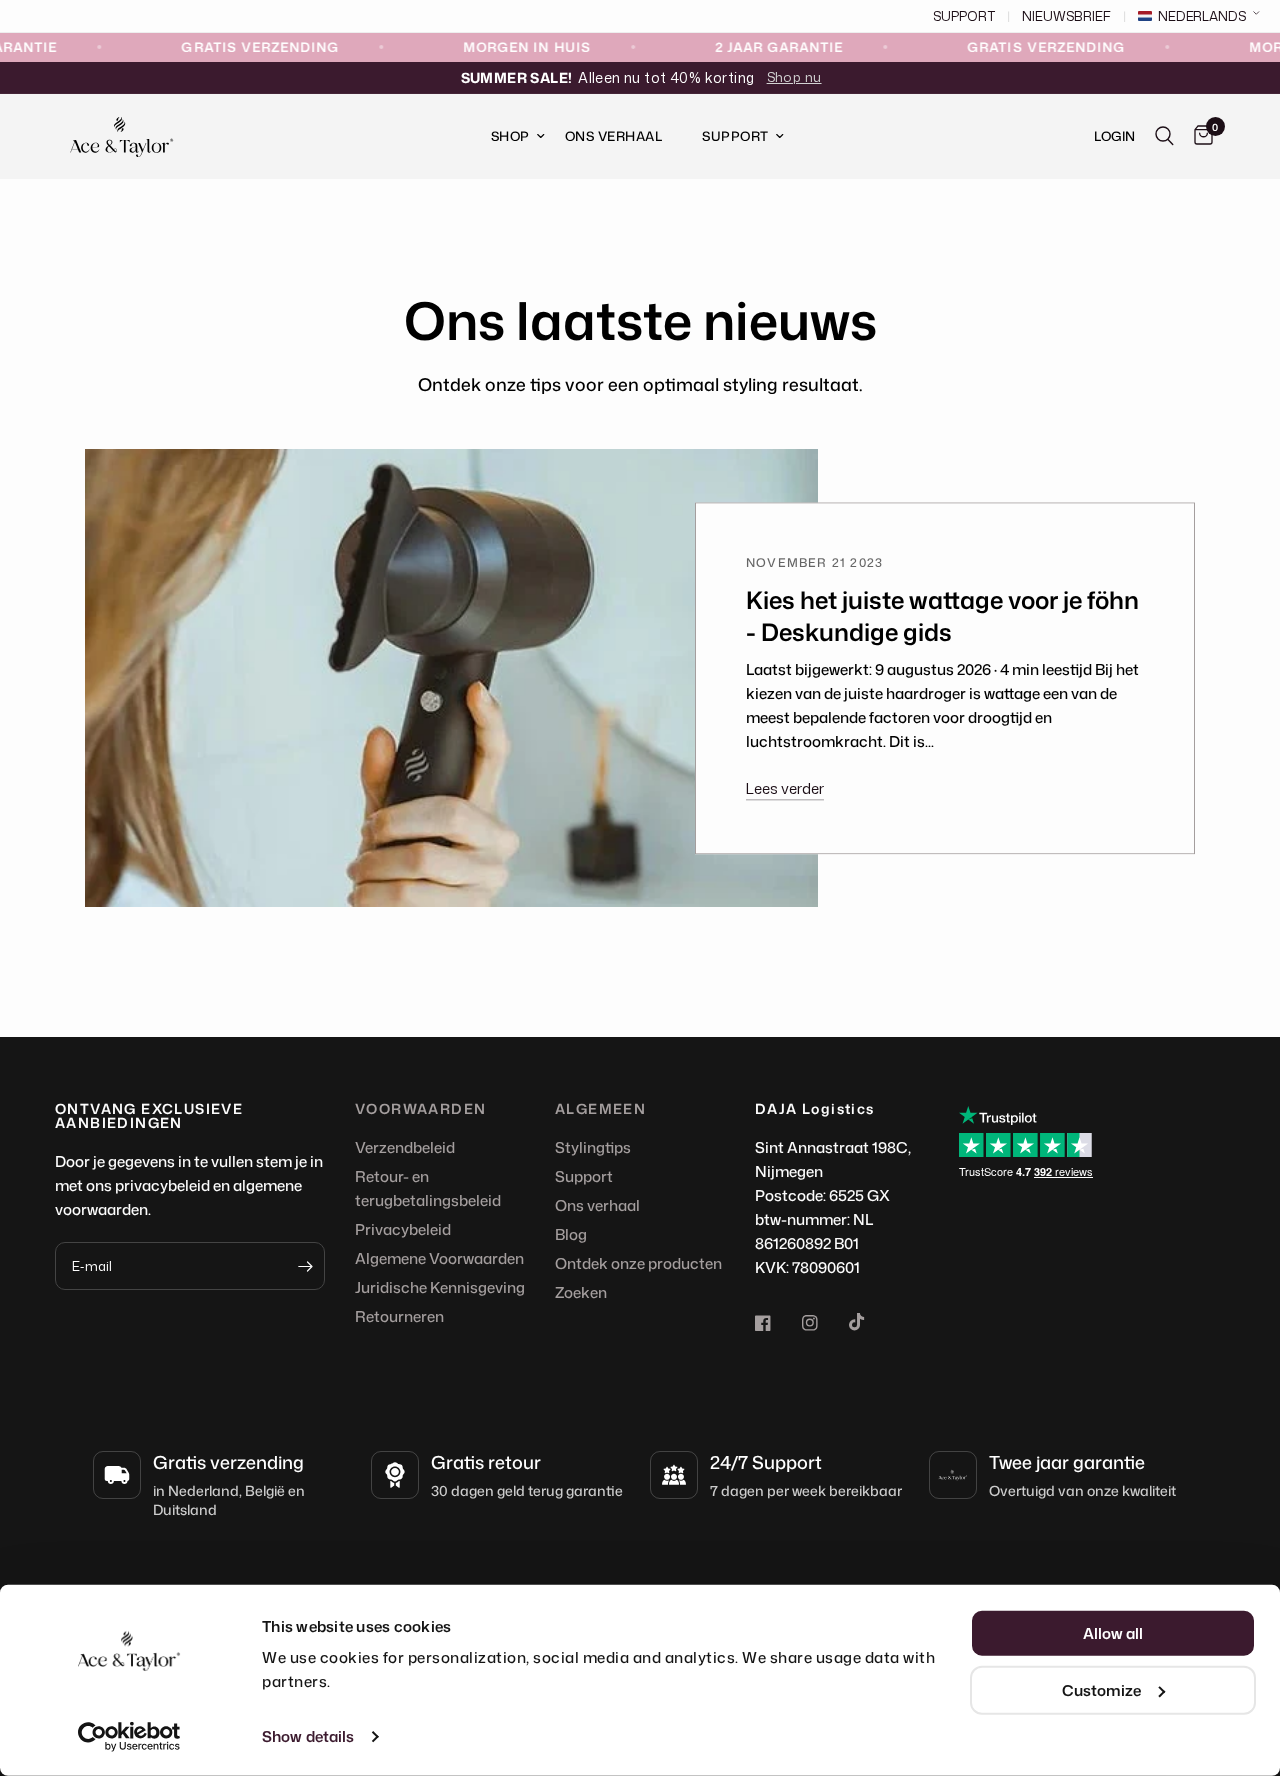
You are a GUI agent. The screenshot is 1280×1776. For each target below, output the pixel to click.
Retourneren (399, 1316)
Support (735, 136)
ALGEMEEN (600, 1109)
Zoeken (581, 1292)
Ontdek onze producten (638, 1263)
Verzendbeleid (405, 1147)
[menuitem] (508, 136)
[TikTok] (871, 1322)
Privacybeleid (403, 1229)
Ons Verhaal (614, 136)
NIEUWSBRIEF (1066, 16)
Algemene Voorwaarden (439, 1258)
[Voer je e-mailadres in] (305, 1266)
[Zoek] (1164, 136)
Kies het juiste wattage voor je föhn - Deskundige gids (942, 617)
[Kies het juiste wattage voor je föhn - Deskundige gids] (451, 678)
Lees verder (785, 789)
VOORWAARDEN (420, 1109)
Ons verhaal (597, 1205)
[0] (1198, 136)
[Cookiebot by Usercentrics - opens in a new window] (129, 1737)
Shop (510, 136)
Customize (1101, 1689)
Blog (571, 1234)
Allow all (1113, 1633)
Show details (308, 1736)
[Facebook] (777, 1323)
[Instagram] (824, 1323)
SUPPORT (964, 16)
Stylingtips (593, 1147)
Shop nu (794, 77)
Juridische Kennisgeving (440, 1287)
